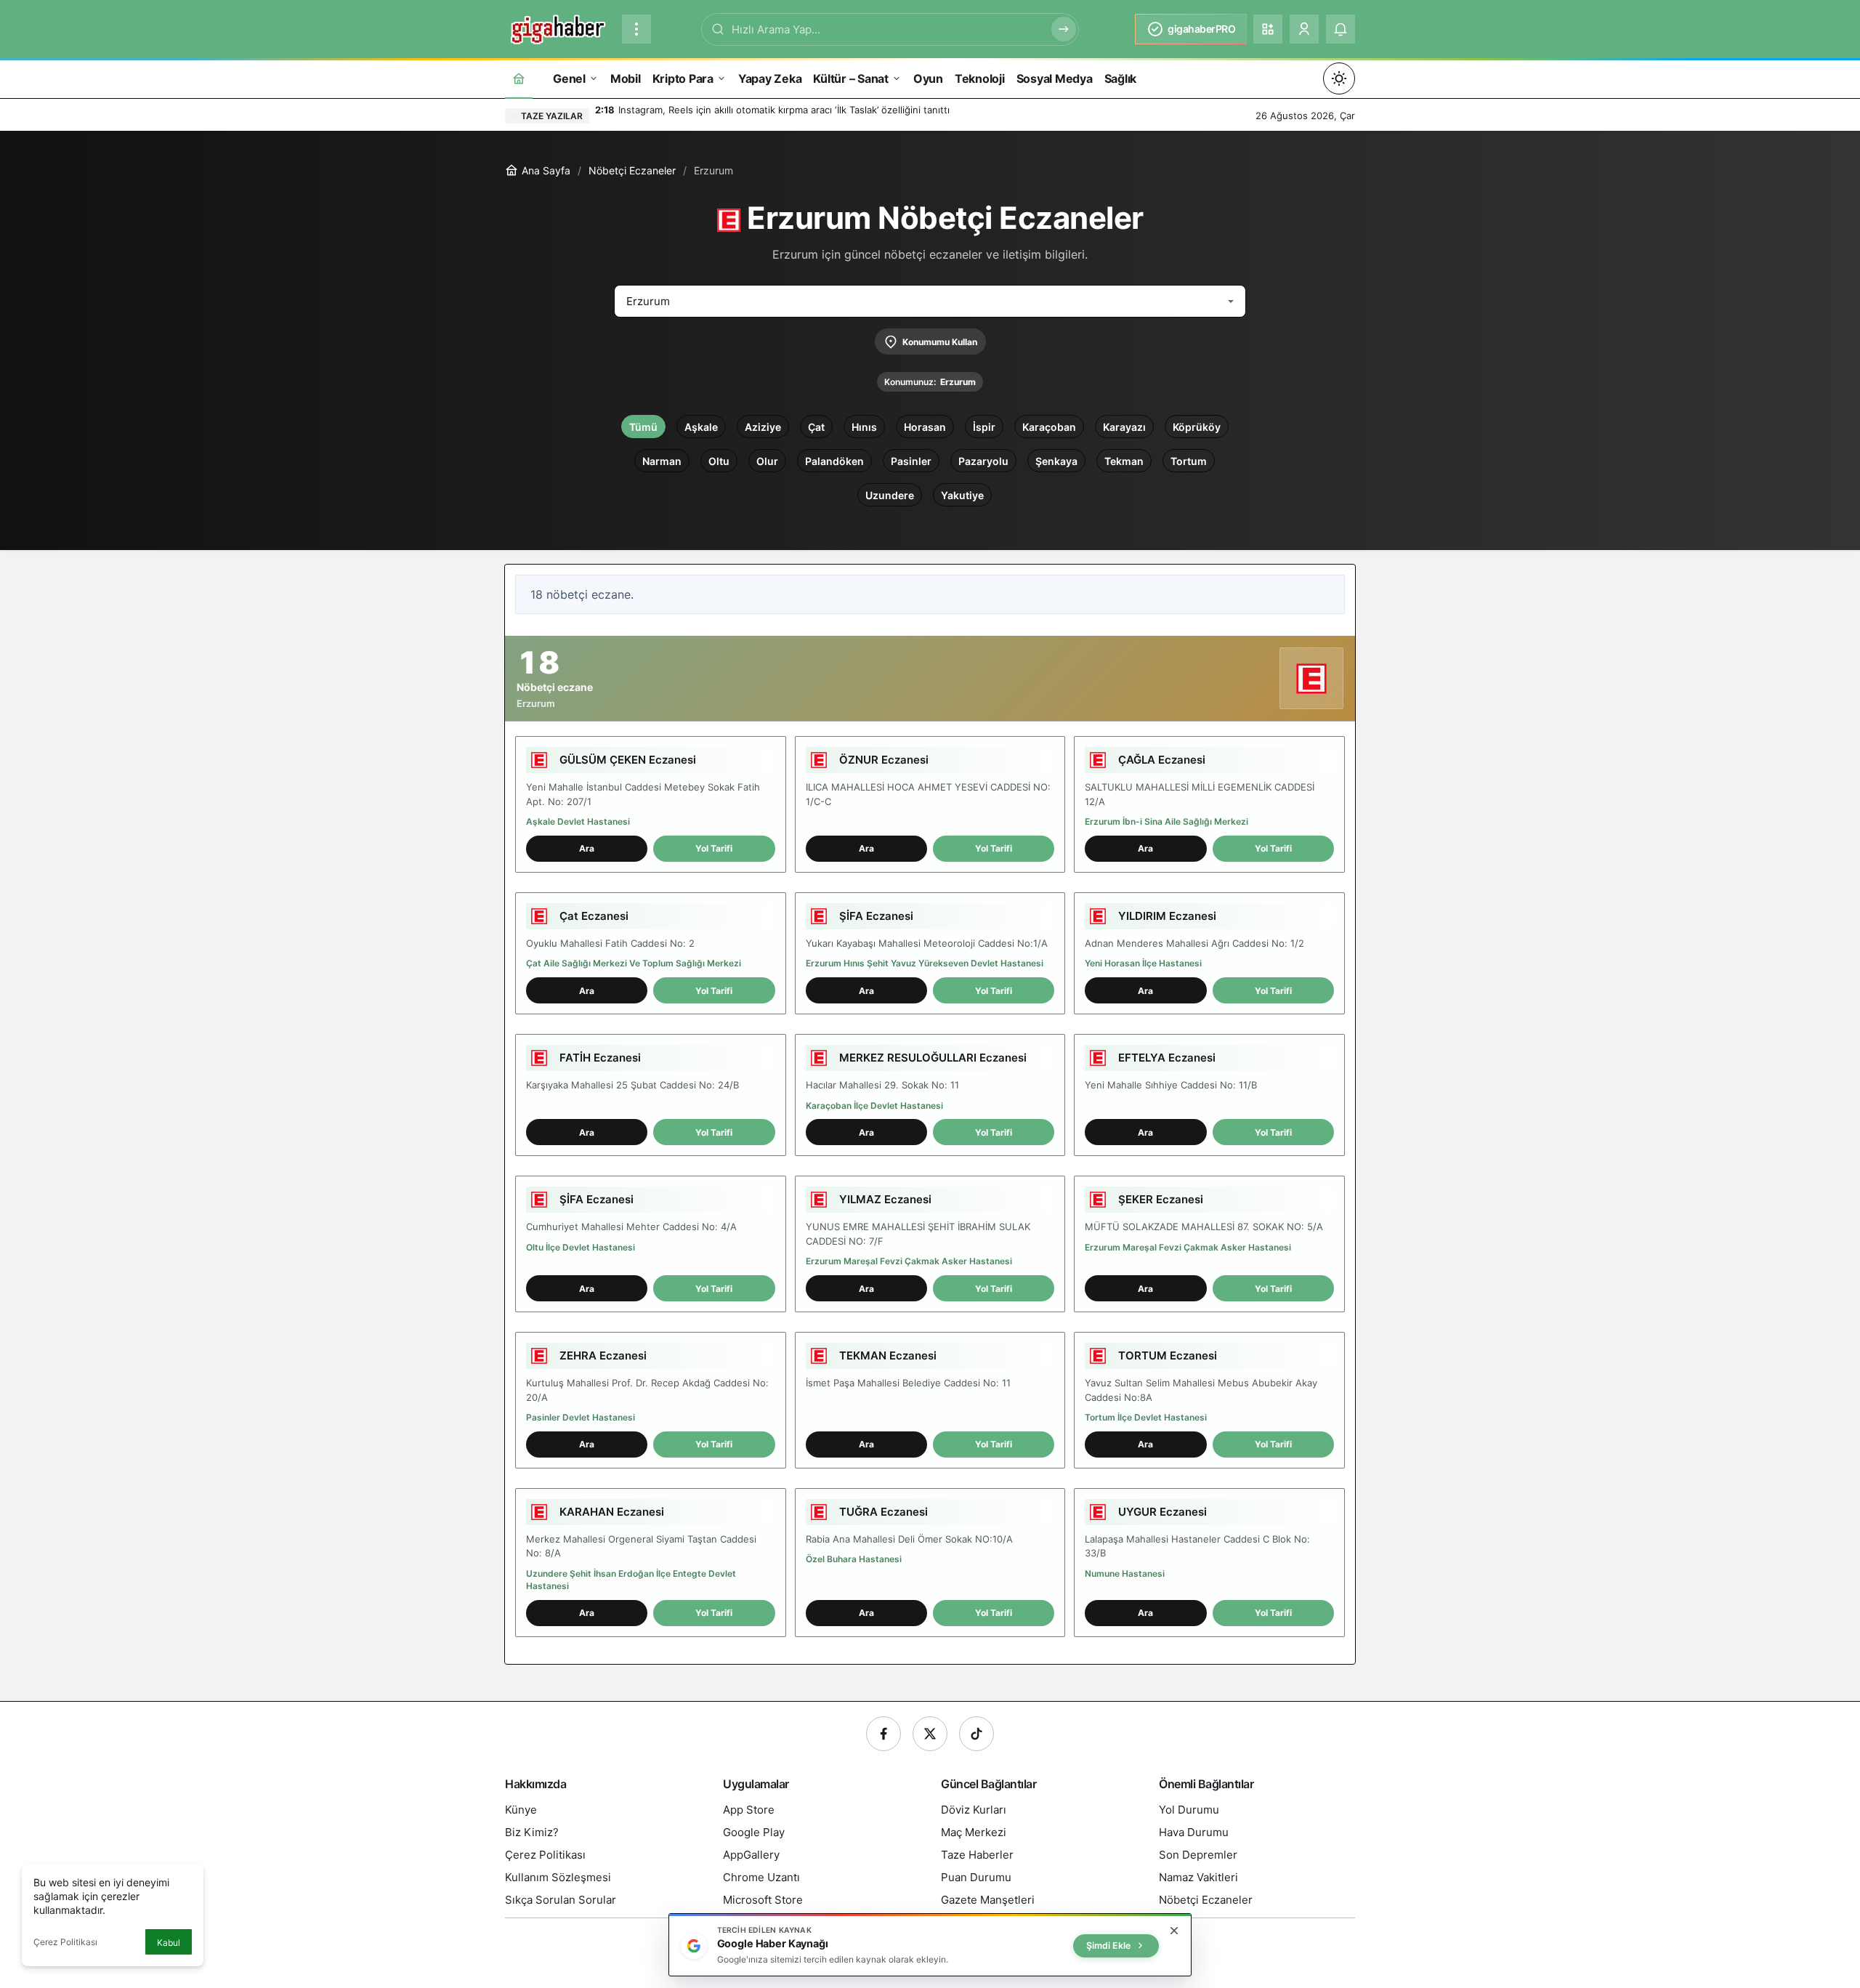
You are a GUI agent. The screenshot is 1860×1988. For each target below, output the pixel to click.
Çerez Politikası (65, 1942)
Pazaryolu (983, 461)
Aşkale (701, 427)
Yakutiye (962, 495)
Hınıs (864, 427)
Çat (816, 427)
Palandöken (834, 461)
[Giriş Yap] (1304, 29)
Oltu (719, 461)
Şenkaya (1056, 461)
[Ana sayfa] (519, 78)
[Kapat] (1174, 1931)
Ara (587, 848)
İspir (984, 427)
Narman (662, 461)
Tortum (1189, 461)
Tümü (643, 427)
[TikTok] (976, 1734)
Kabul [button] (169, 1943)
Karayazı (1124, 427)
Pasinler (911, 461)
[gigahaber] (558, 28)
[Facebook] (883, 1734)
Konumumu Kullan (940, 342)
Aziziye (763, 427)
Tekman (1124, 461)
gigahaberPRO (1201, 29)
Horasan (925, 427)
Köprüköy (1197, 427)
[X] (930, 1734)
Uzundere (890, 495)
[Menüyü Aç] (636, 29)
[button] (1268, 29)
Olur (767, 461)
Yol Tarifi (714, 848)
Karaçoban (1049, 427)
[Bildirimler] (1341, 29)
